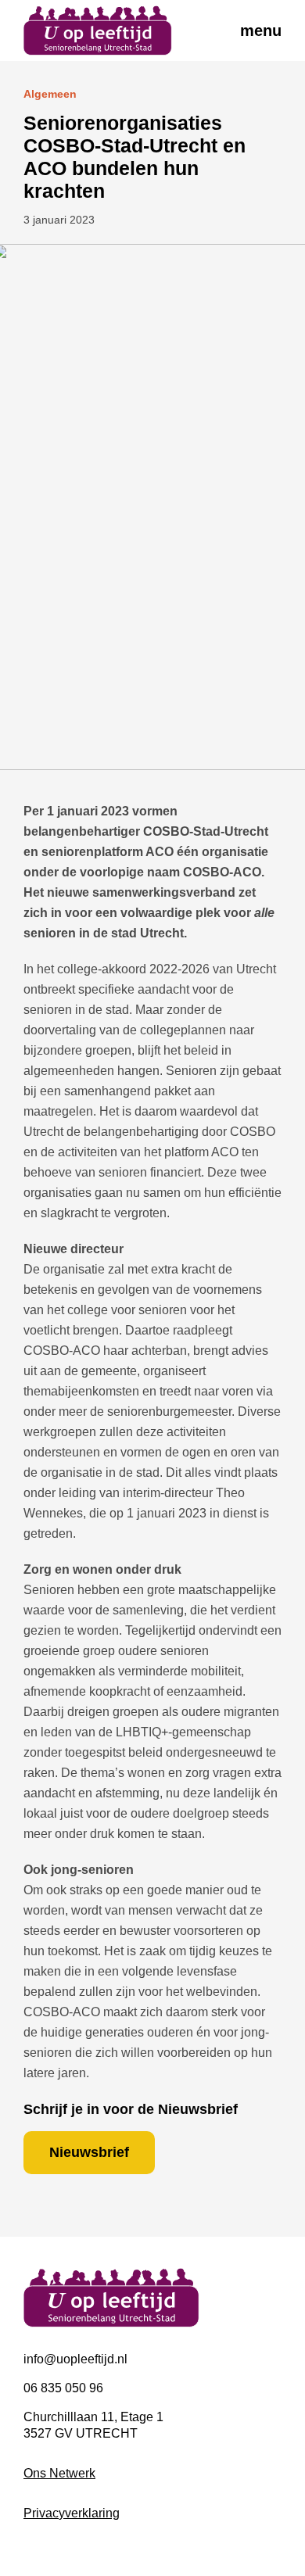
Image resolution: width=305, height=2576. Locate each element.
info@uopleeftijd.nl (75, 2359)
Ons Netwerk (59, 2473)
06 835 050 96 (63, 2388)
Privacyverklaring (72, 2513)
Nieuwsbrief (89, 2152)
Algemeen (50, 94)
